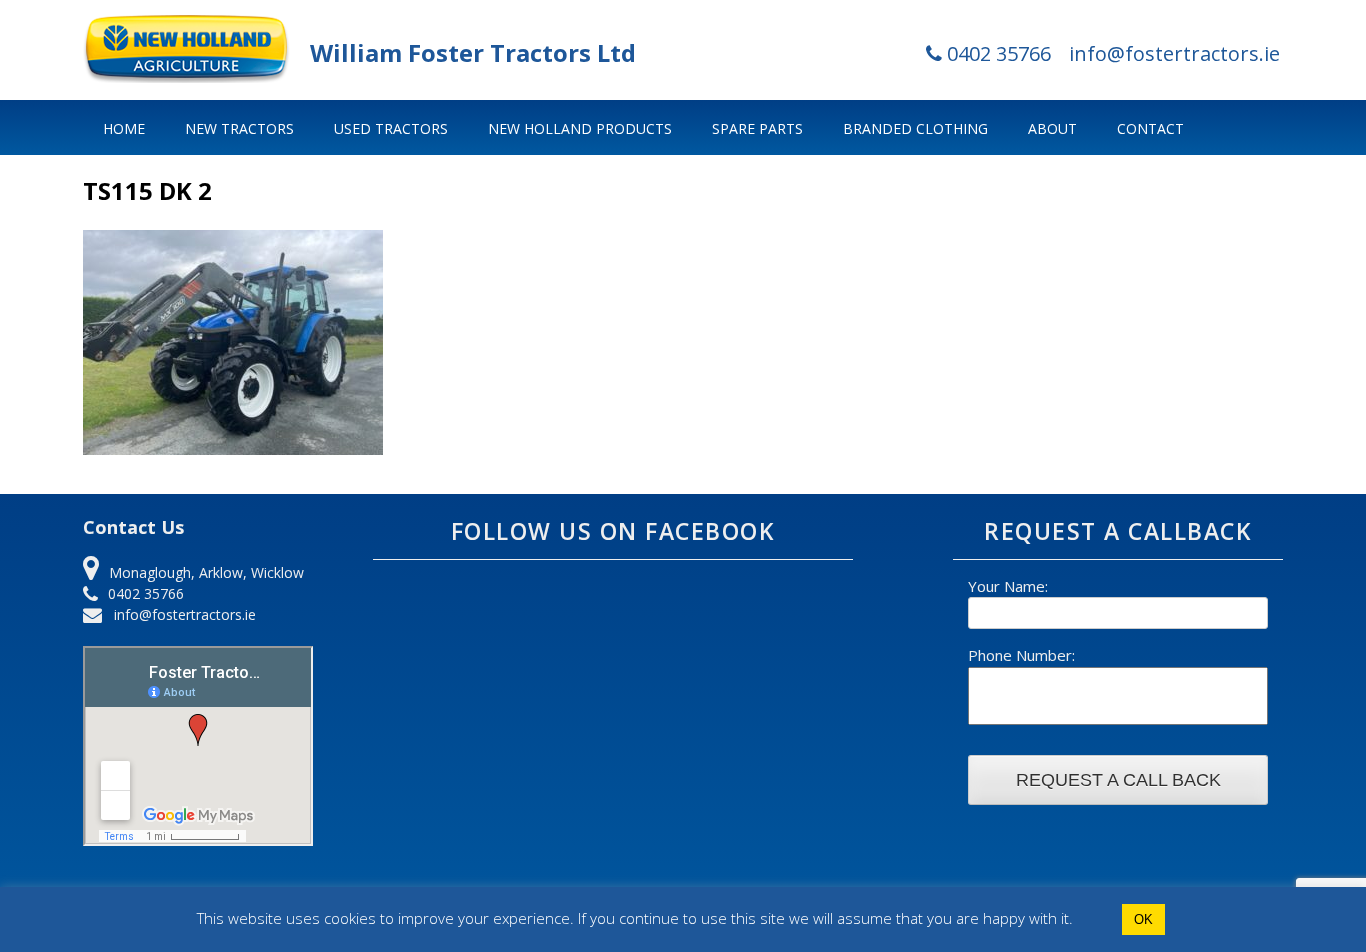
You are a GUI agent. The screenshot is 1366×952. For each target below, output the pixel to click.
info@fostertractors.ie (1174, 53)
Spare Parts (757, 128)
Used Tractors (391, 128)
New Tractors (239, 128)
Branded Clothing (915, 128)
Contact (1150, 128)
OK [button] (1143, 919)
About (1052, 128)
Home (124, 128)
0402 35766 (996, 53)
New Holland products (580, 128)
